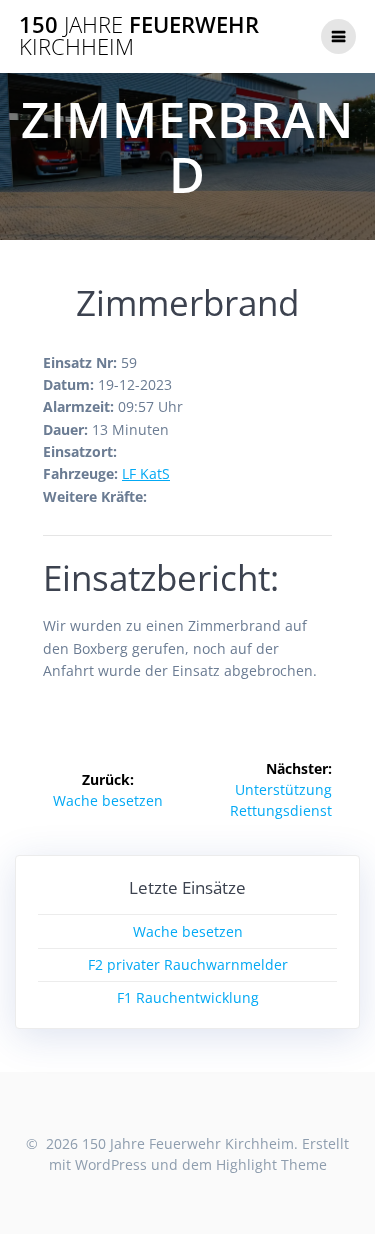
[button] (42, 64)
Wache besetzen (188, 931)
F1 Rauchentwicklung (188, 997)
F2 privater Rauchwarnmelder (188, 964)
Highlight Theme (271, 1164)
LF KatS (146, 473)
